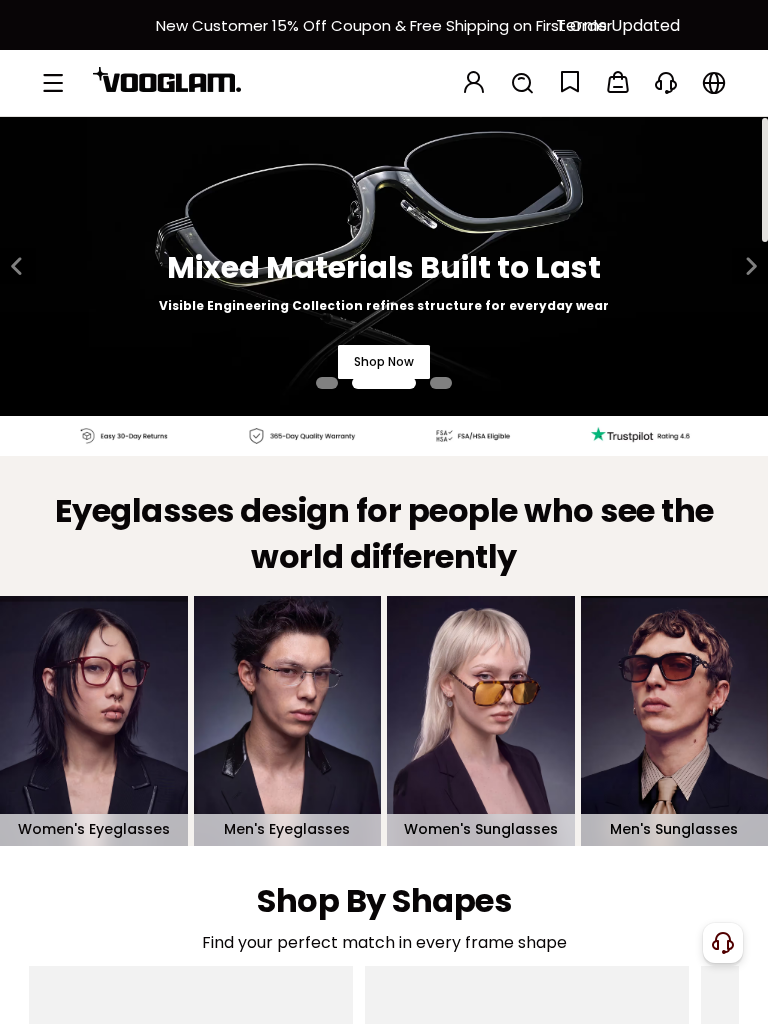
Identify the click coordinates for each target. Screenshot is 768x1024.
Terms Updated (618, 25)
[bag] (618, 83)
